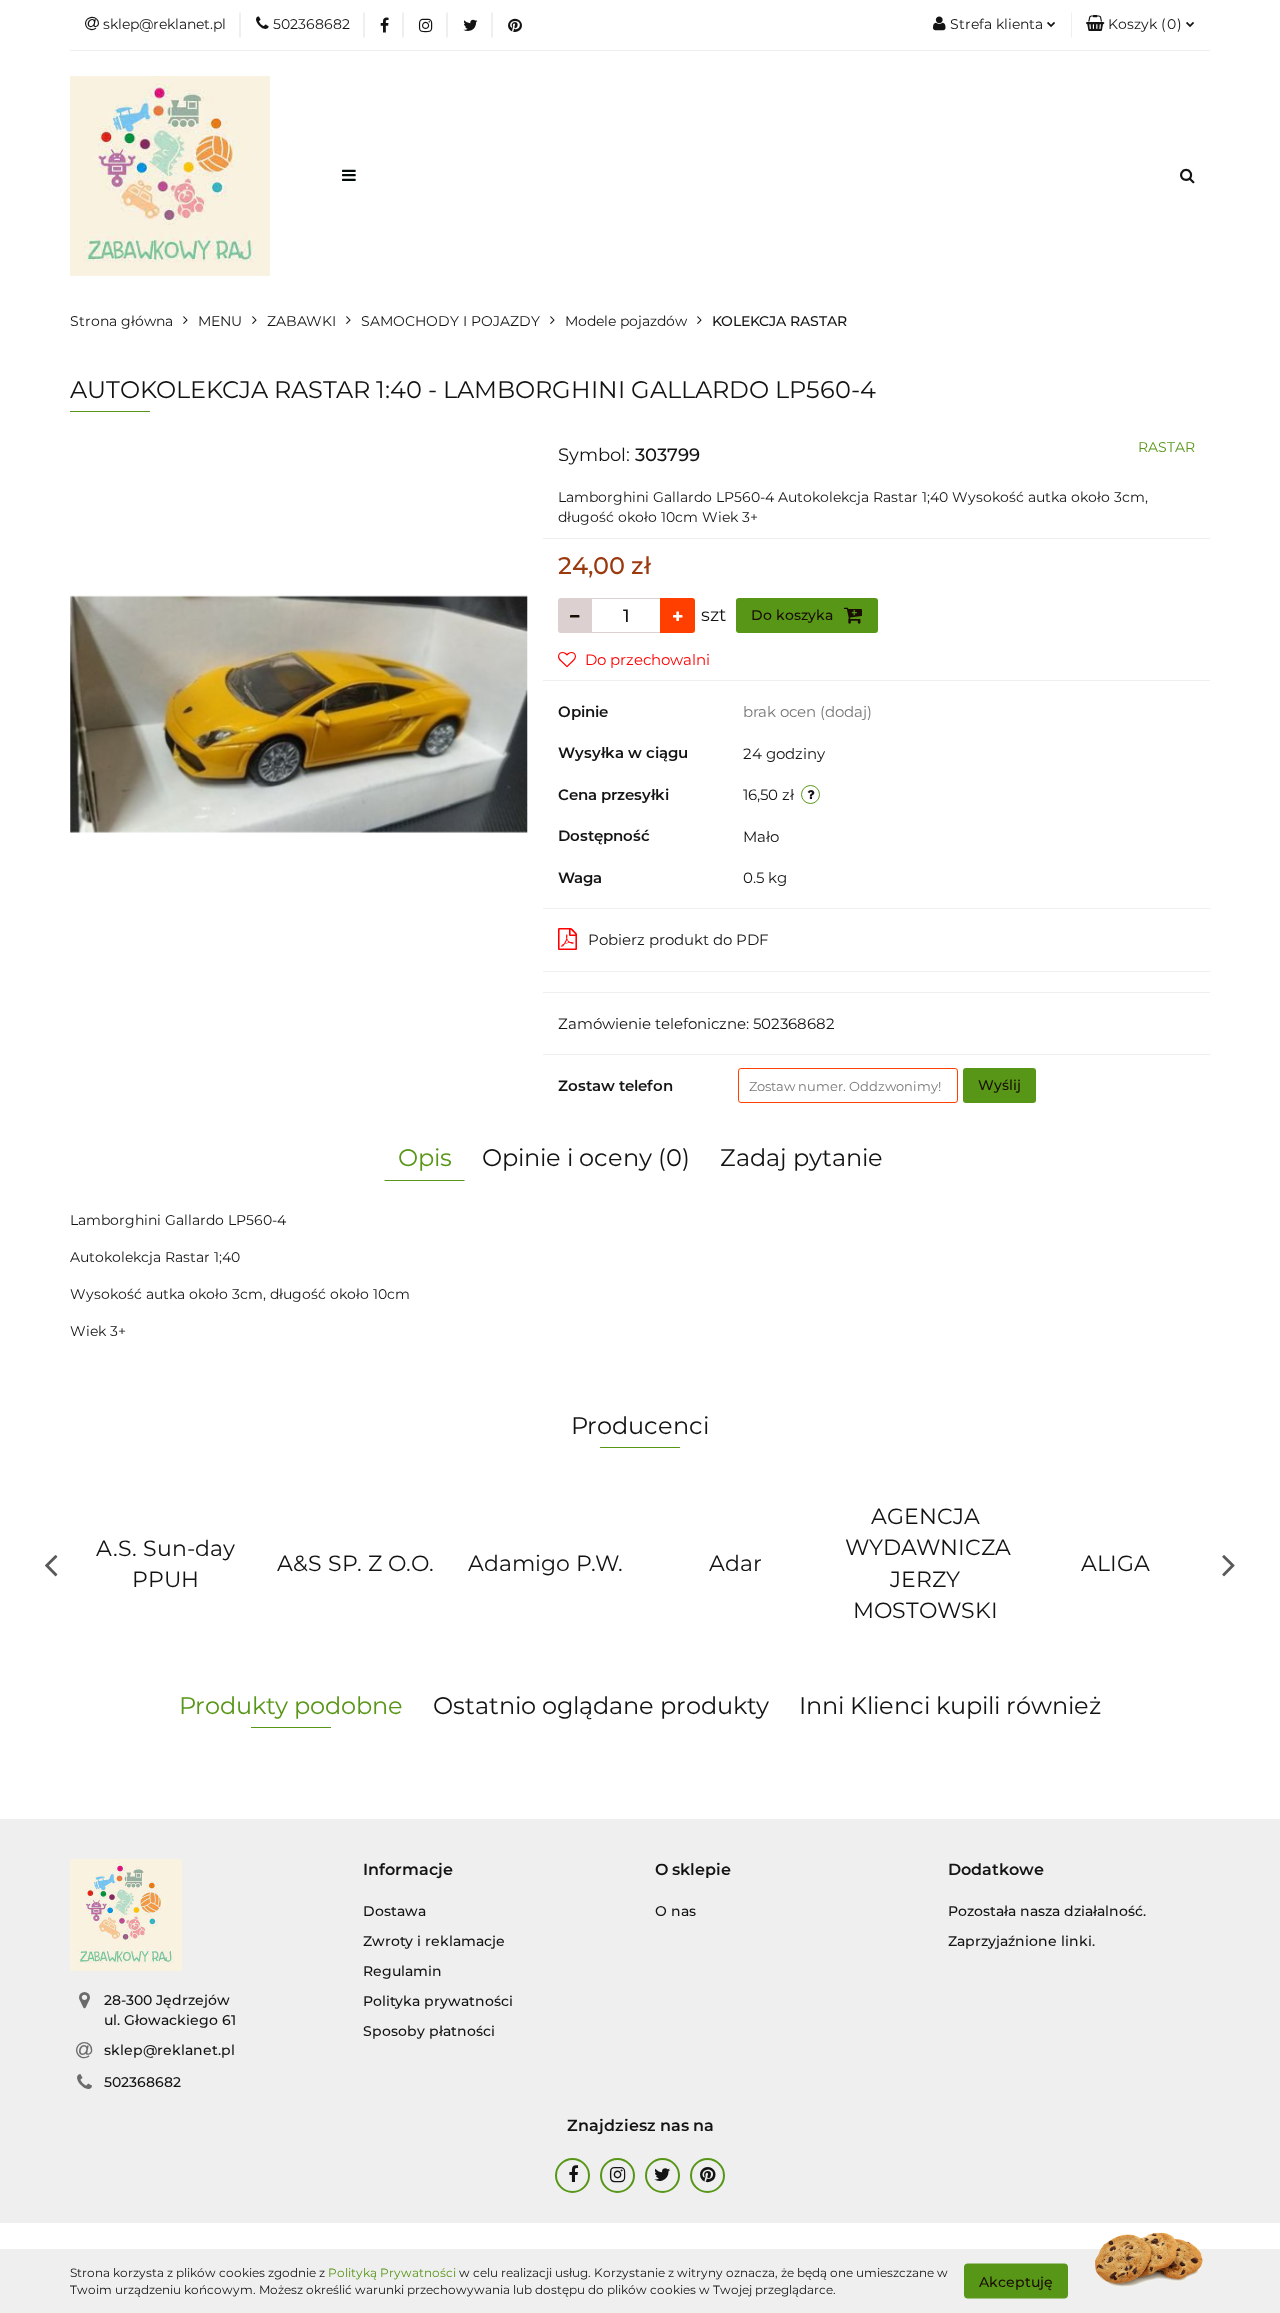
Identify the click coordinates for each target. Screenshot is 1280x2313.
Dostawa (394, 1911)
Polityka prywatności (438, 2001)
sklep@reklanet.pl (169, 2050)
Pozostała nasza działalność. (1047, 1911)
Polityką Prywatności (392, 2272)
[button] (1140, 25)
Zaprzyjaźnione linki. (1021, 1941)
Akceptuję (1016, 2281)
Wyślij (999, 1085)
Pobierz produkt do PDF (678, 939)
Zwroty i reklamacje (434, 1941)
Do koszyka (794, 615)
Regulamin (402, 1971)
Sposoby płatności (429, 2031)
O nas (675, 1911)
